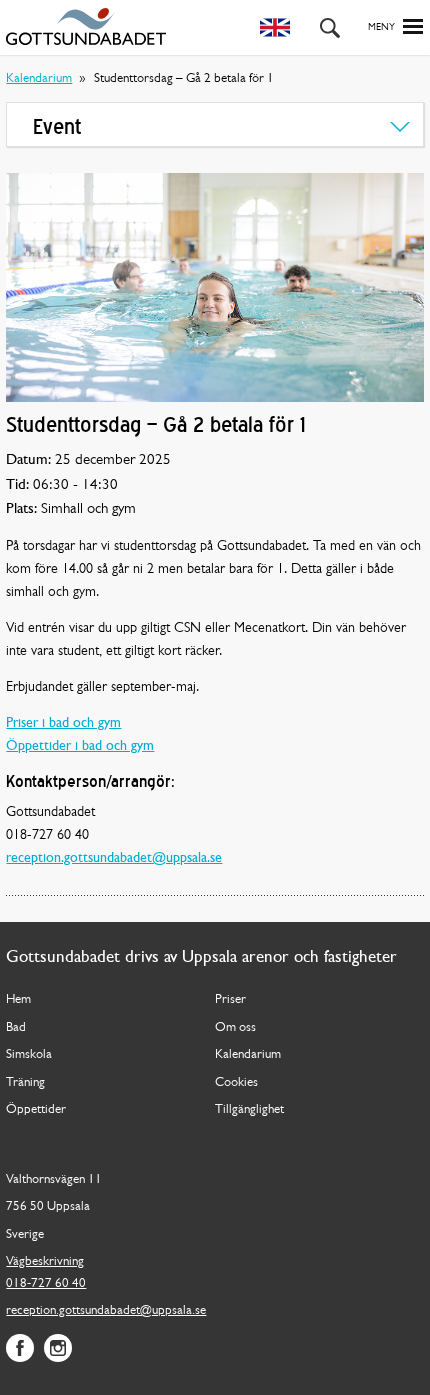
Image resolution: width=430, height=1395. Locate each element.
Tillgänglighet (249, 1109)
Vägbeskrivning (45, 1261)
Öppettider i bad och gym (80, 746)
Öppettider (36, 1109)
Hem (18, 999)
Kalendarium (39, 78)
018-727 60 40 (46, 1283)
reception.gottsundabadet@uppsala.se (114, 858)
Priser (230, 999)
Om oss (235, 1027)
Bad (16, 1027)
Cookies (236, 1082)
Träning (25, 1082)
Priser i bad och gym (63, 723)
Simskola (29, 1054)
